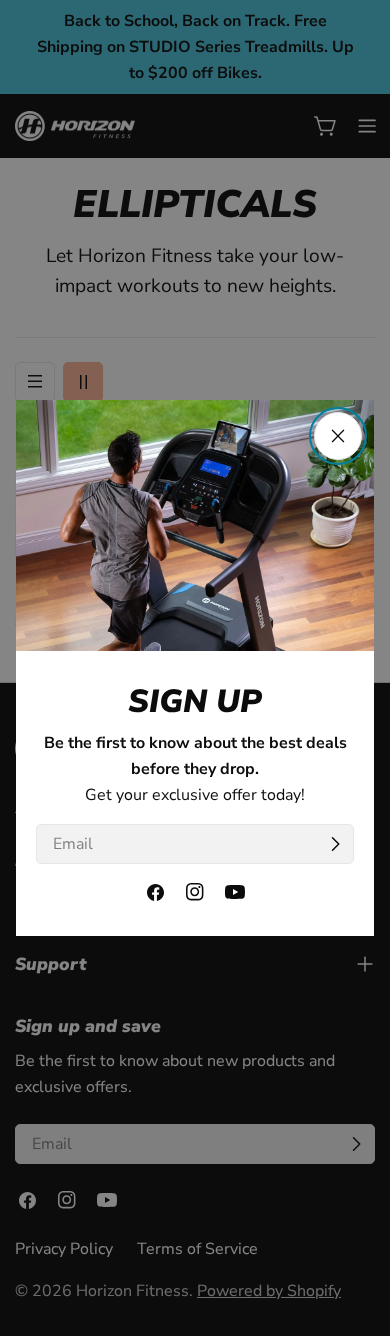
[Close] (338, 436)
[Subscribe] (335, 844)
